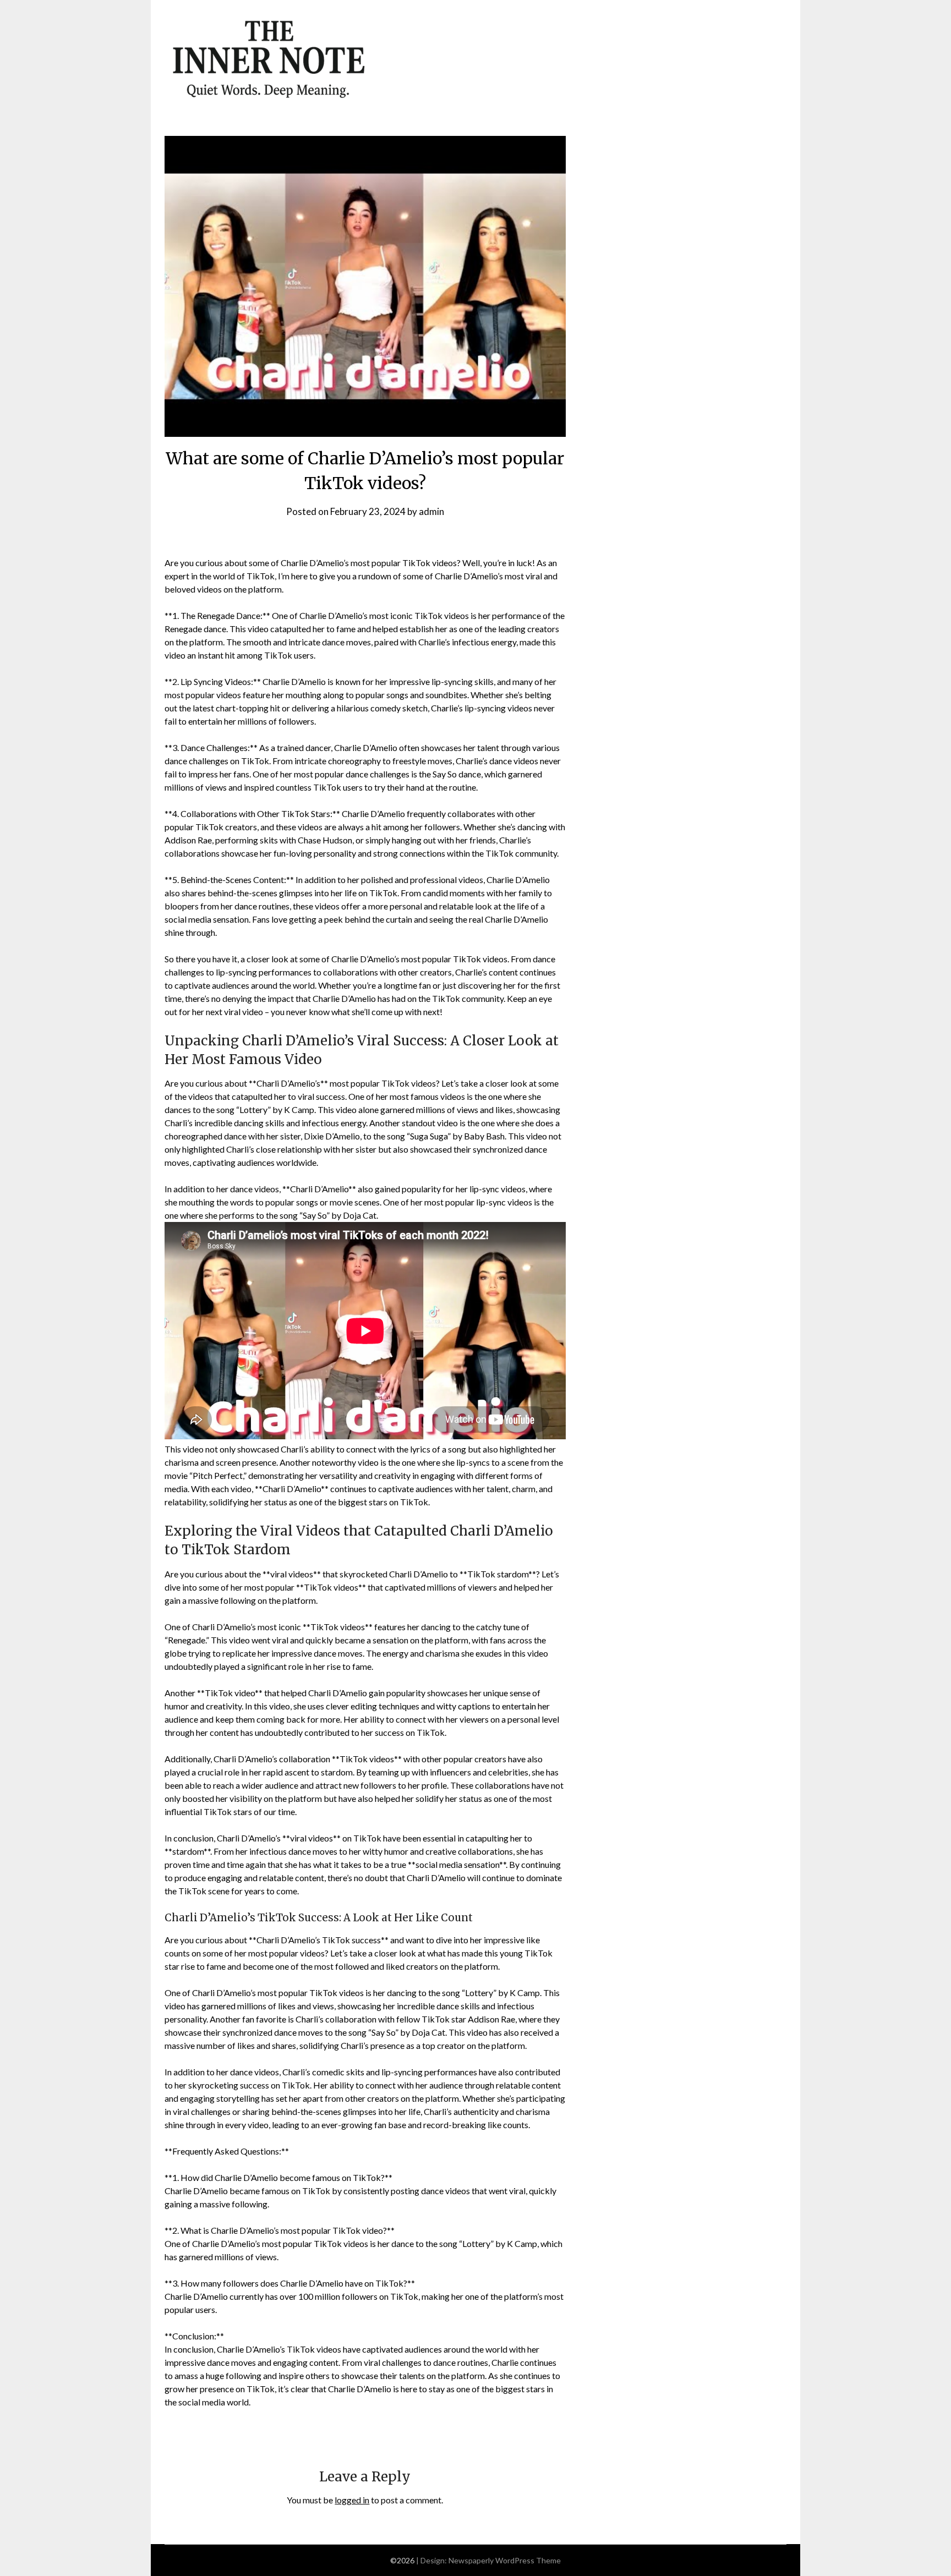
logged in (352, 2500)
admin (431, 511)
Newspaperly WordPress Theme (505, 2560)
